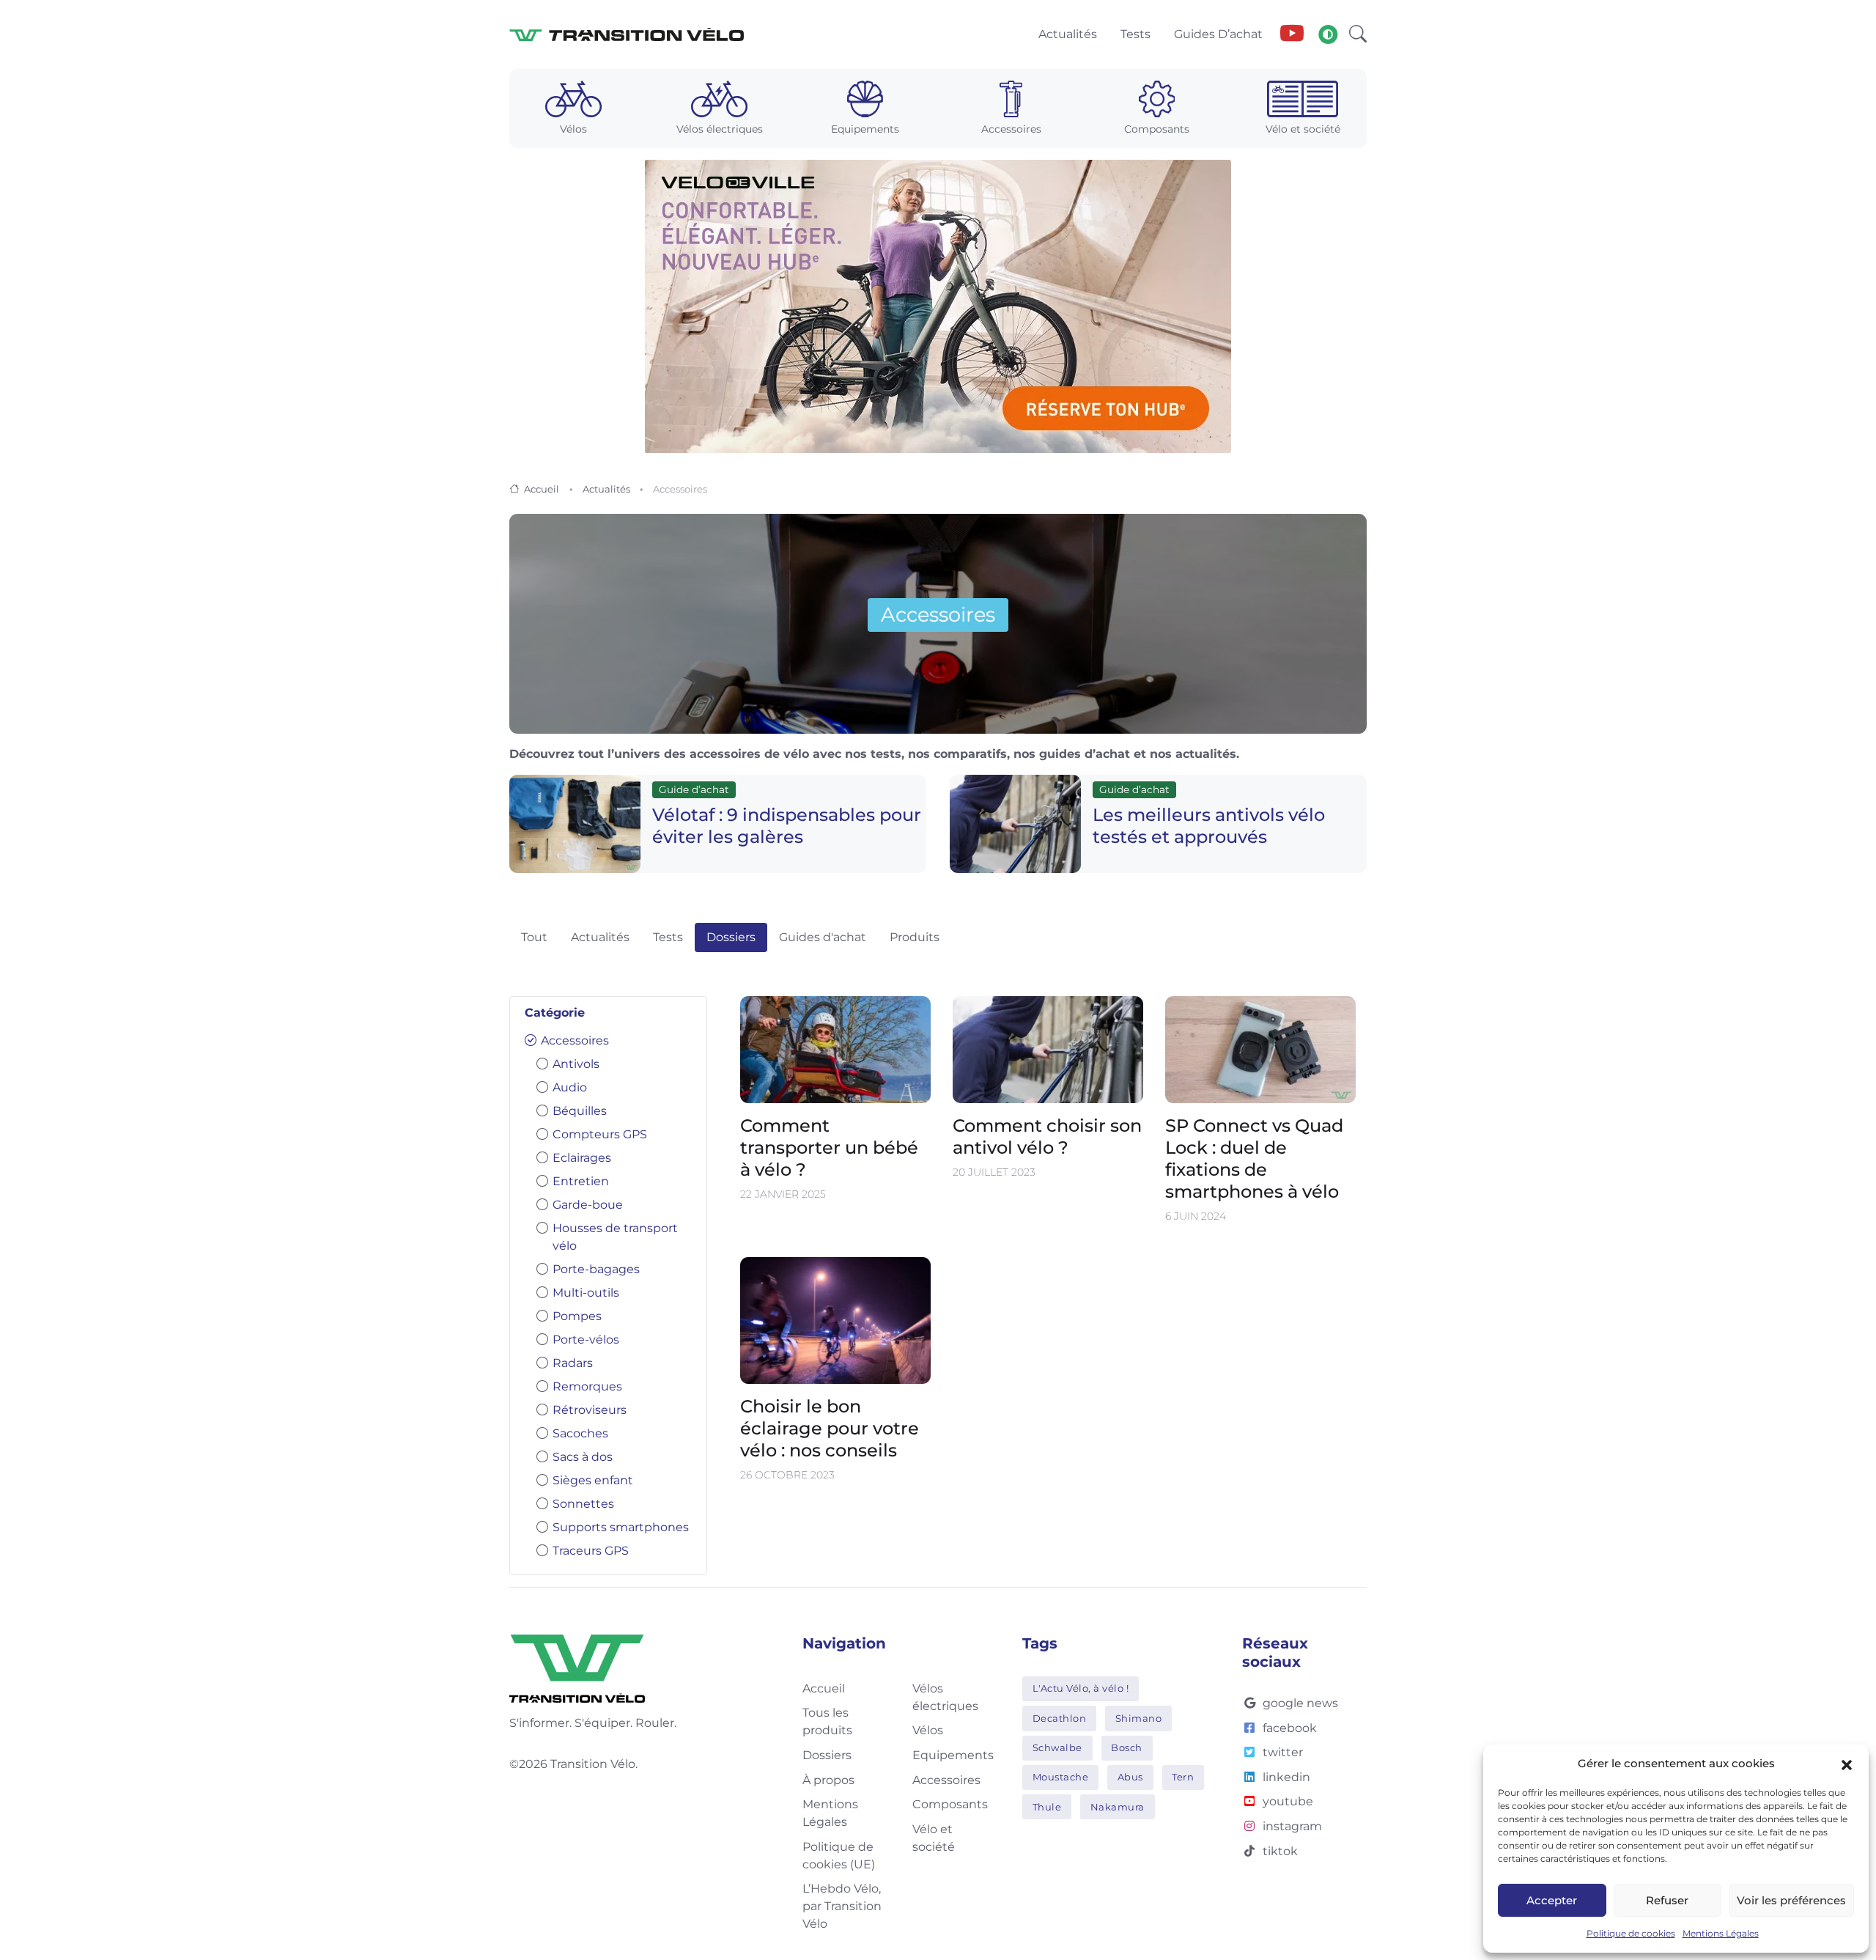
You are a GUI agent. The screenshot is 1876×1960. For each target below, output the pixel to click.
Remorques (587, 1386)
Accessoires (575, 1040)
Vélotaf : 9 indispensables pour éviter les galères (787, 826)
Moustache (1061, 1777)
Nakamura (1118, 1807)
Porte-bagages (596, 1269)
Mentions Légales (1721, 1933)
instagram (1292, 1826)
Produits (915, 937)
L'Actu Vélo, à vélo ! (1081, 1688)
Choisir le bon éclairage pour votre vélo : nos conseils (830, 1428)
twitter (1283, 1752)
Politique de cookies (1631, 1933)
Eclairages (582, 1158)
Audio (570, 1087)
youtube (1288, 1801)
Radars (573, 1363)
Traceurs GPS (591, 1551)
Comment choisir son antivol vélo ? (1047, 1137)
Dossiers (731, 937)
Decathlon (1060, 1718)
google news (1300, 1703)
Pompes (577, 1316)
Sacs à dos (583, 1457)
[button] (1847, 1764)
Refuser (1667, 1900)
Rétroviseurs (590, 1410)
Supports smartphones (621, 1527)
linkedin (1286, 1777)
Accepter (1552, 1900)
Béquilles (580, 1111)
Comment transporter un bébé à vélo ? (829, 1148)
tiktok (1280, 1851)
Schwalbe (1057, 1747)
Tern (1183, 1777)
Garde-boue (588, 1205)
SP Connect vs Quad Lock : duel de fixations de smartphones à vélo (1254, 1159)
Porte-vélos (586, 1340)
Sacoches (580, 1433)
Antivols (576, 1064)
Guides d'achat (823, 937)
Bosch (1127, 1747)
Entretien (581, 1181)
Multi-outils (586, 1293)
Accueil (542, 489)
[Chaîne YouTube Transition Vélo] (1292, 34)
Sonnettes (583, 1504)
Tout (534, 937)
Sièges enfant (593, 1480)
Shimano (1139, 1718)
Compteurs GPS (600, 1134)
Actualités (606, 489)
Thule (1047, 1807)
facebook (1290, 1728)
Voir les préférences (1791, 1900)
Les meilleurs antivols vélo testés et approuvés (1209, 826)
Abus (1130, 1777)
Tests (668, 937)
